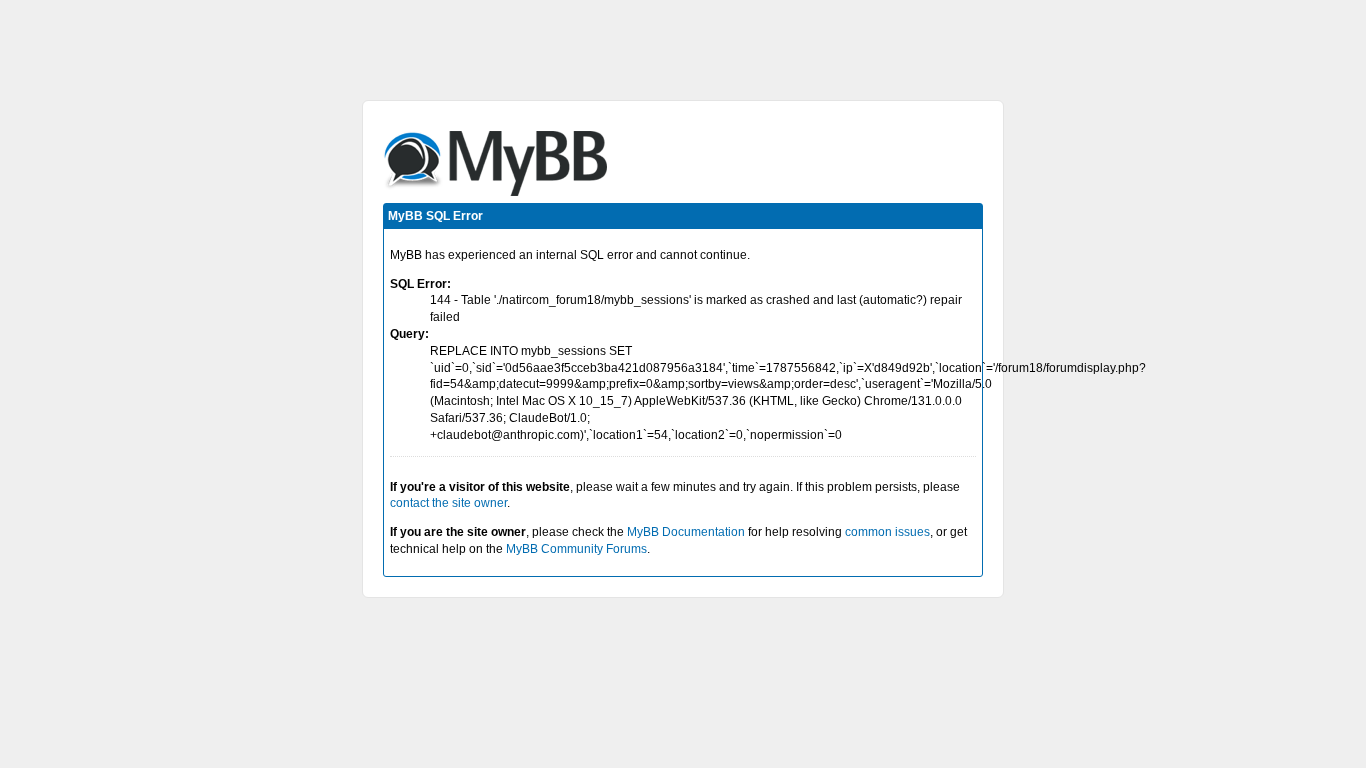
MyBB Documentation (686, 532)
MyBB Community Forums (576, 549)
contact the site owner (448, 503)
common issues (887, 532)
